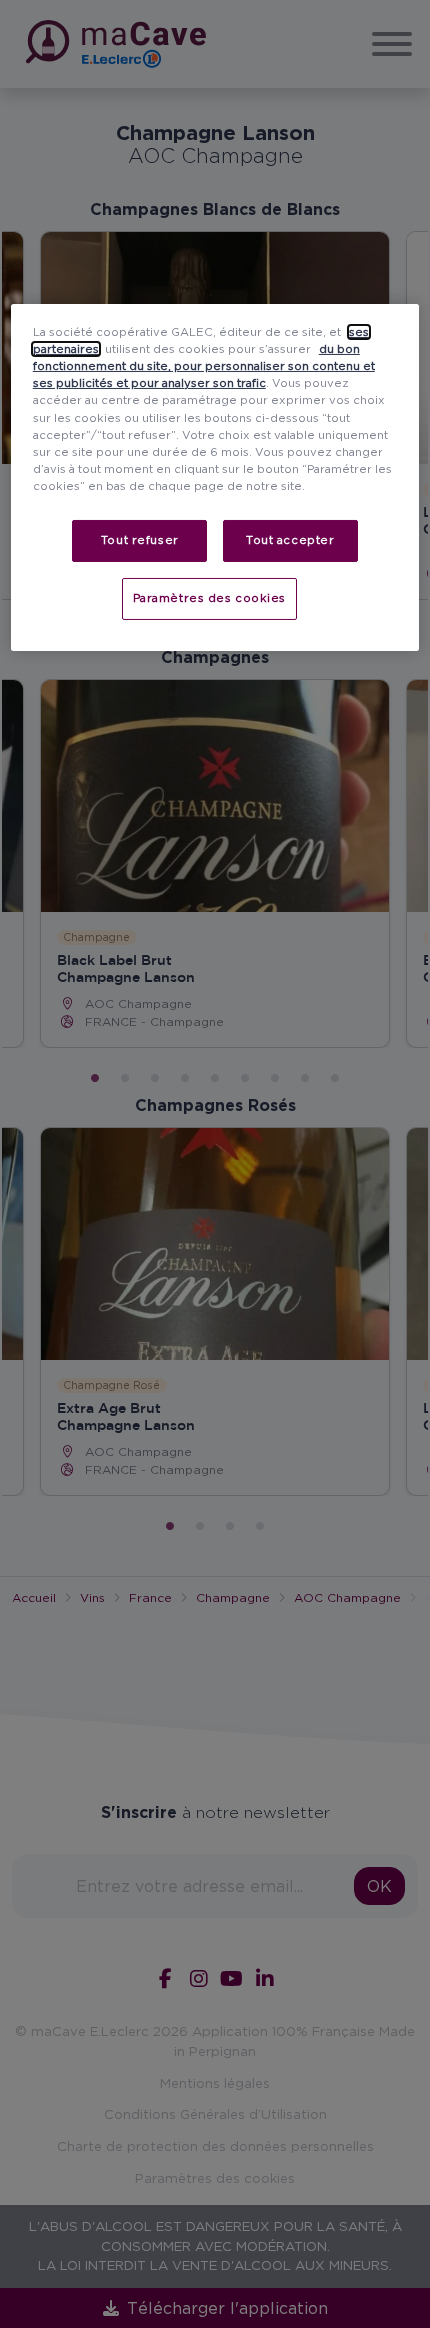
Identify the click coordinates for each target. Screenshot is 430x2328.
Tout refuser (140, 540)
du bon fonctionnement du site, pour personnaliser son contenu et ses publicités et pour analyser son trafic (204, 366)
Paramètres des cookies (210, 598)
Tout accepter (290, 540)
